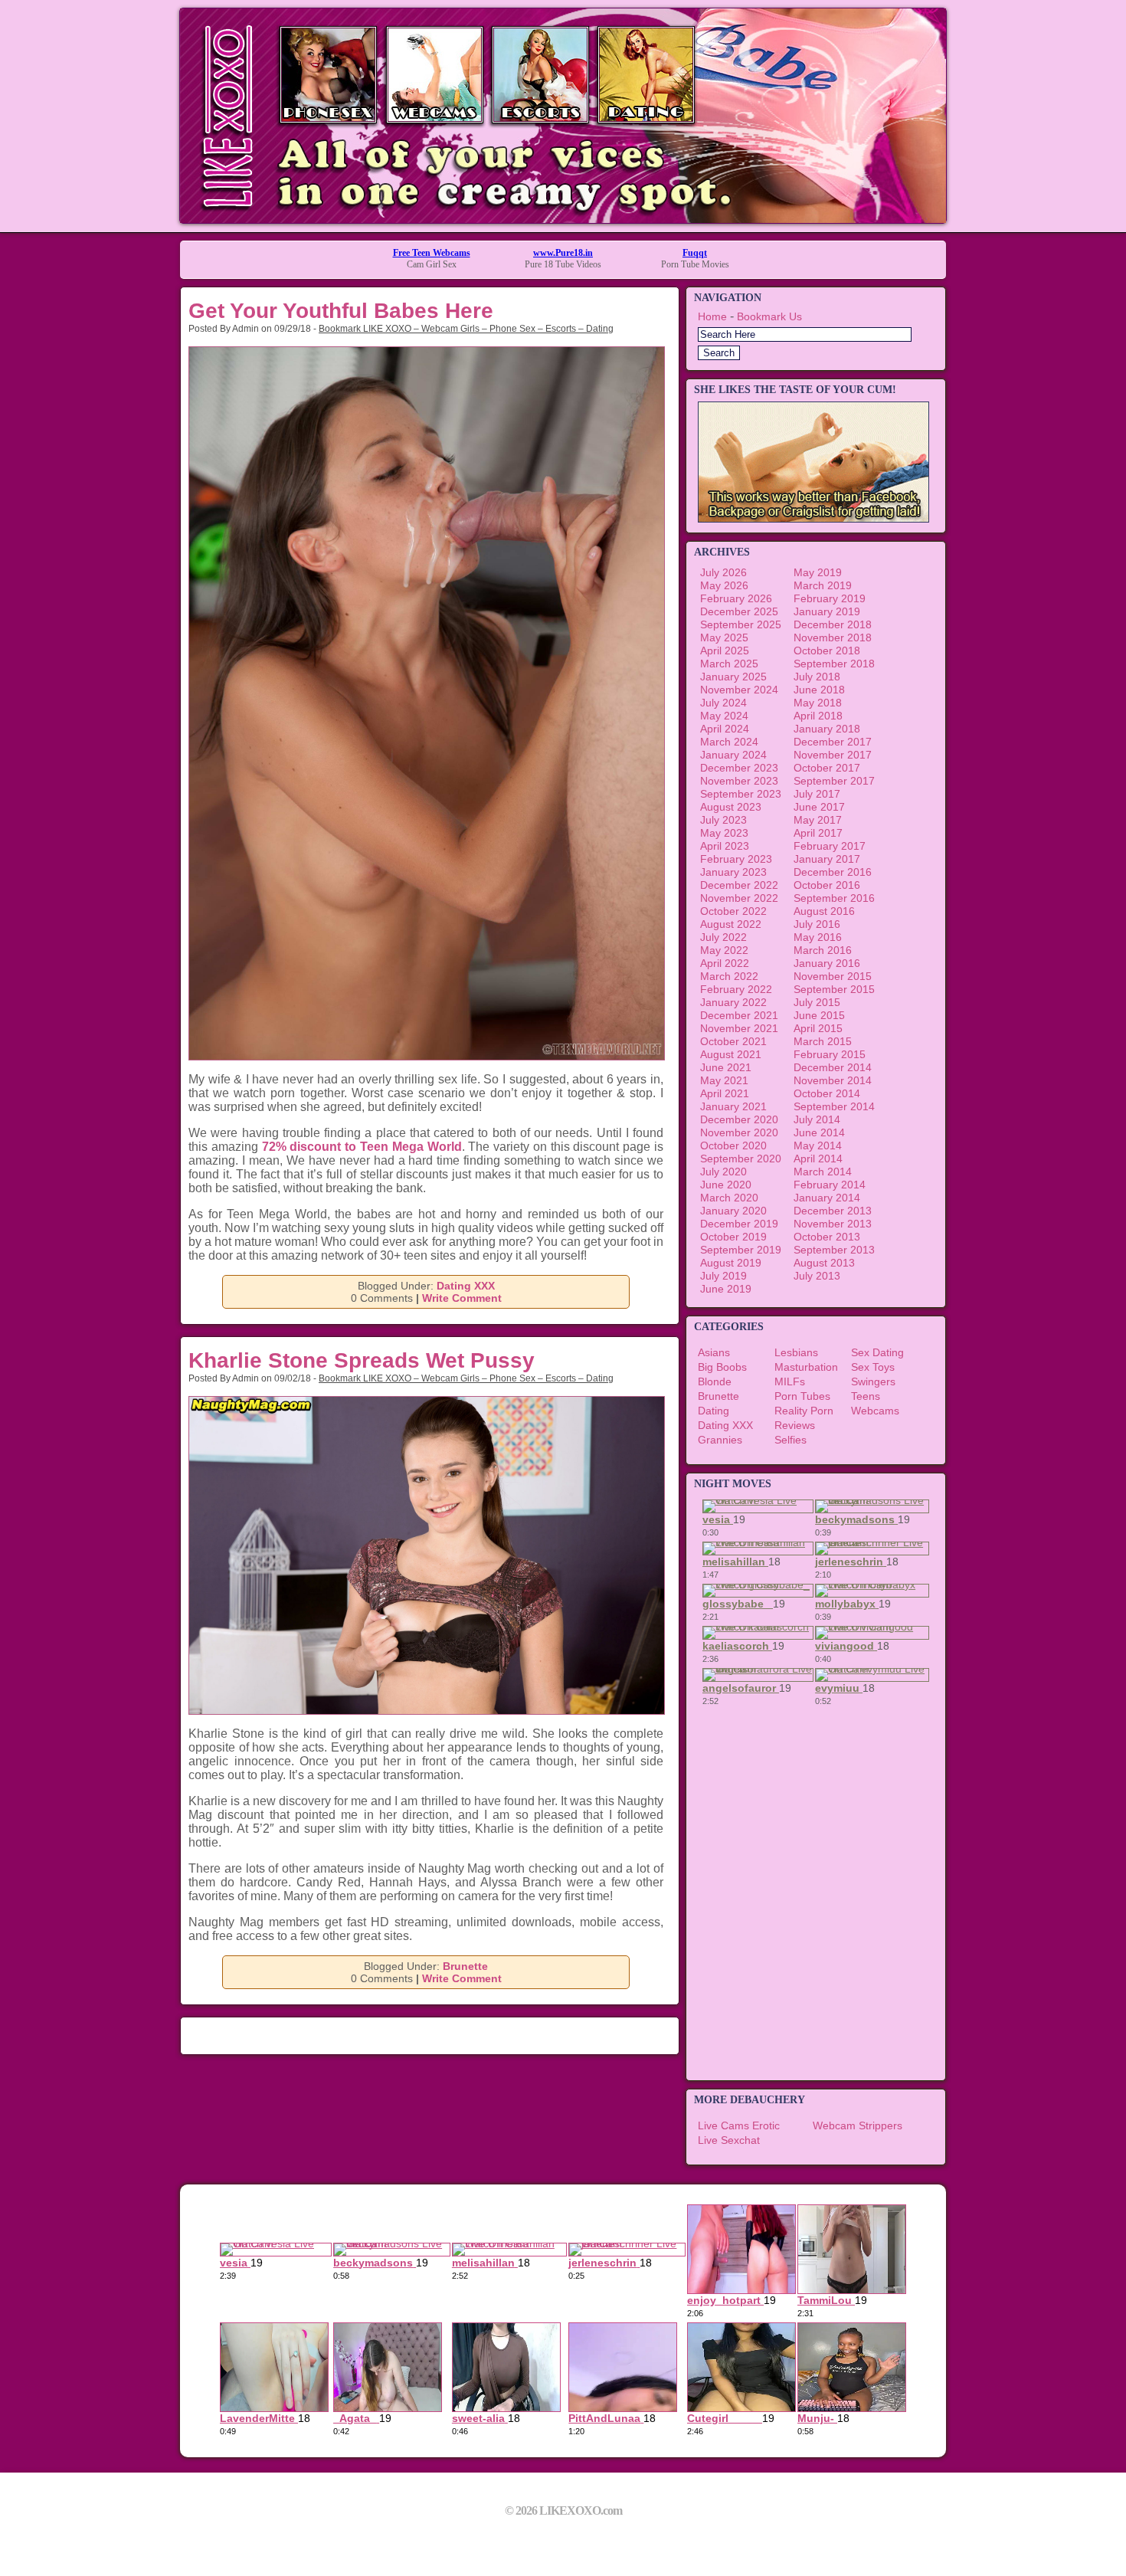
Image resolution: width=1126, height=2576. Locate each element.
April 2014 (818, 1159)
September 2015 (834, 989)
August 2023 (731, 807)
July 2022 (723, 937)
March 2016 (823, 950)
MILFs (790, 1381)
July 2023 (723, 820)
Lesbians (796, 1352)
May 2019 (818, 572)
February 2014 (830, 1185)
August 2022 (731, 924)
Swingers (873, 1381)
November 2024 (739, 690)
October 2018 (827, 651)
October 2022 (733, 911)
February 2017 (830, 846)
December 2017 (833, 742)
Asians (714, 1352)
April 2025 (725, 651)
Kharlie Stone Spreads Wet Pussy (362, 1360)
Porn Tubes (802, 1396)
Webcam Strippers (858, 2125)
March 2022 (729, 976)
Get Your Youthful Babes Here (341, 311)
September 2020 (741, 1159)
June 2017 (819, 807)
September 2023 (741, 794)
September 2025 (741, 624)
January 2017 (827, 859)
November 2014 (833, 1080)
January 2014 (827, 1198)
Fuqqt (695, 253)
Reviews (795, 1425)
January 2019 (827, 611)
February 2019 (830, 598)
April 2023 (725, 846)
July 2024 (723, 703)
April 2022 (725, 963)
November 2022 (739, 898)
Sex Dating (877, 1352)
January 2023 (733, 872)
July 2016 (817, 924)
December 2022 (739, 885)
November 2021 (739, 1028)
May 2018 (818, 703)
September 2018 (834, 664)
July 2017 (817, 794)
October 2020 (733, 1145)
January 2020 (733, 1211)
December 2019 (739, 1224)
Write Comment (462, 1298)
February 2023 (736, 859)
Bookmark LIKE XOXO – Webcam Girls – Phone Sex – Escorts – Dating (466, 329)
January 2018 (827, 729)
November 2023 (739, 781)
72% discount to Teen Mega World (362, 1147)
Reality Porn (804, 1411)
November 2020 (739, 1132)
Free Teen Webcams (432, 253)
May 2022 (724, 950)
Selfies (790, 1440)
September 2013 (834, 1250)
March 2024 (729, 742)
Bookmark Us (769, 316)
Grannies (720, 1440)
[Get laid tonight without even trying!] (813, 519)
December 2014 (833, 1067)
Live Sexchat (729, 2140)
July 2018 (817, 677)
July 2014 (817, 1119)
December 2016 (833, 872)
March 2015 (823, 1041)
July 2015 (817, 1002)
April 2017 (818, 833)
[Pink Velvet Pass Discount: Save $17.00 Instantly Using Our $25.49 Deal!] (563, 219)
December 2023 (739, 768)
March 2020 (729, 1198)
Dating (714, 1411)
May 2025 (724, 637)
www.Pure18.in (563, 253)
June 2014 (819, 1132)
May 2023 (724, 833)
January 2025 (733, 677)
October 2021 (733, 1041)
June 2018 (819, 690)
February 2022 (736, 989)
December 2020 (739, 1119)
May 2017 (818, 820)
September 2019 (741, 1250)
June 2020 (726, 1185)
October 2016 (827, 885)
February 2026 (736, 598)
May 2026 (724, 585)
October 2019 (733, 1237)
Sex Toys (873, 1367)
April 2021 (725, 1093)
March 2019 (823, 585)
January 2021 (733, 1106)
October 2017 (827, 768)
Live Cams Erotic (739, 2125)
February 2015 (830, 1054)
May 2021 (724, 1080)
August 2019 (731, 1263)
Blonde (715, 1381)
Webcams (875, 1411)
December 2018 (833, 624)
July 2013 (817, 1276)
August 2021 (731, 1054)
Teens (866, 1396)
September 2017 (834, 781)
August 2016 (824, 911)
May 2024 (724, 716)
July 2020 (723, 1172)
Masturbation (806, 1367)
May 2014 (818, 1145)
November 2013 (833, 1224)
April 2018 (818, 716)
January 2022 (733, 1002)
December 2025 (739, 611)
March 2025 (729, 664)
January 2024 (733, 755)
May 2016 (818, 937)
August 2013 (824, 1263)
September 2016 (834, 898)
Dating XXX (466, 1286)
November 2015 (833, 976)
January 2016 (827, 963)
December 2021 (739, 1015)
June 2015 (819, 1015)
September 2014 (834, 1106)
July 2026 (723, 572)
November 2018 (833, 637)
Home (712, 316)
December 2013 (833, 1211)
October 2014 (827, 1093)
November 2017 (833, 755)
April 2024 (725, 729)
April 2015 (818, 1028)
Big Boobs (722, 1367)
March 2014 (823, 1172)
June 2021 (726, 1067)
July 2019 (723, 1276)
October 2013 (827, 1237)
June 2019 (726, 1289)
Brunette (465, 1966)
